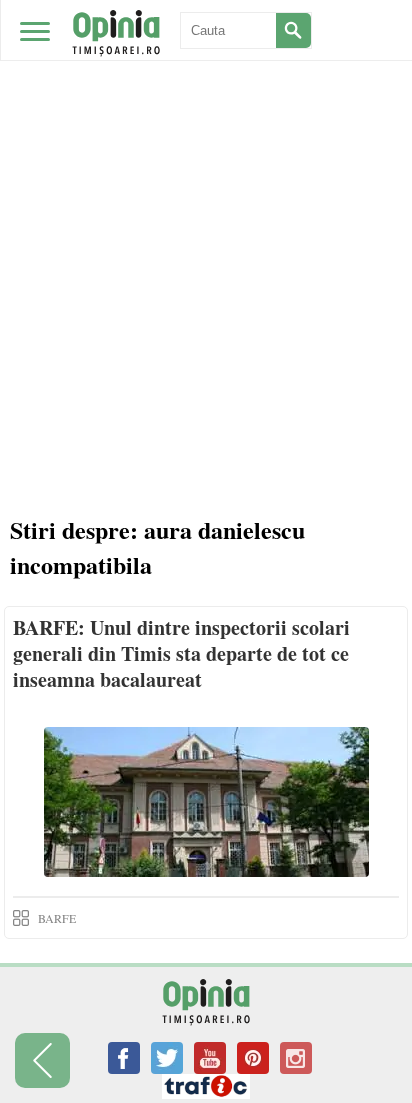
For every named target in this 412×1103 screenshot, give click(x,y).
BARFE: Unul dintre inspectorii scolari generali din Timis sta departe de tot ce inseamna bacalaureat (181, 653)
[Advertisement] (206, 216)
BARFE (57, 918)
